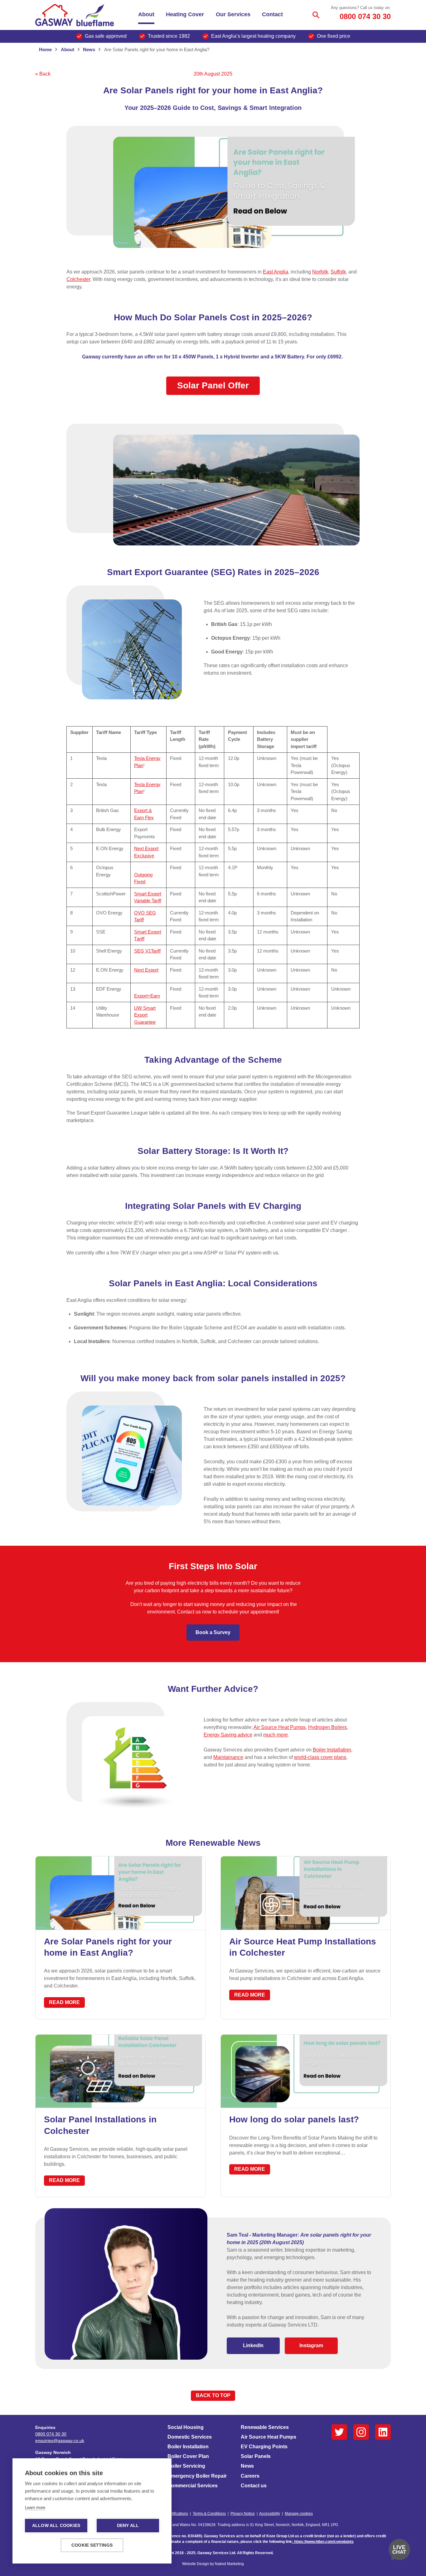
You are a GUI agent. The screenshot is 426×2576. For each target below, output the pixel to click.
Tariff (156, 951)
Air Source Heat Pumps (280, 1727)
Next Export (146, 970)
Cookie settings (92, 2545)
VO (142, 913)
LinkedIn (253, 2345)
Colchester (78, 279)
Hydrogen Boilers (327, 1727)
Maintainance (228, 1757)
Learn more (35, 2507)
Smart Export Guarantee (145, 1015)
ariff (141, 939)
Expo (139, 996)
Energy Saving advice (228, 1735)
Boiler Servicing (186, 2466)
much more (276, 1735)
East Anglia (276, 272)
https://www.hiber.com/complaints (324, 2542)
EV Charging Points (264, 2447)
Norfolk (320, 272)
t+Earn (153, 996)
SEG (140, 951)
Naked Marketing (229, 2564)
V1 (148, 951)
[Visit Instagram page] (361, 2432)
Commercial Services (193, 2486)
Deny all (128, 2526)
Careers (250, 2476)
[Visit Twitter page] (339, 2432)
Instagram (311, 2345)
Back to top (213, 2395)
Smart (140, 894)
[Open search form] (316, 15)
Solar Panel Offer (213, 385)
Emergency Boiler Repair (197, 2476)
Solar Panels (256, 2456)
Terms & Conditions (209, 2514)
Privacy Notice (243, 2514)
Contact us (254, 2486)
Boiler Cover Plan (188, 2456)
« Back (43, 74)
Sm (138, 932)
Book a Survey (213, 1632)
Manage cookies (299, 2514)
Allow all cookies (56, 2526)
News (247, 2466)
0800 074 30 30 (365, 16)
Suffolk (338, 272)
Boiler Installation (332, 1750)
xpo (141, 810)
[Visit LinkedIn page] (383, 2432)
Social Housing (186, 2427)
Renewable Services (265, 2427)
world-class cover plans (320, 1757)
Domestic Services (190, 2437)
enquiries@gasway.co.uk (60, 2441)
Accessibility (270, 2514)
